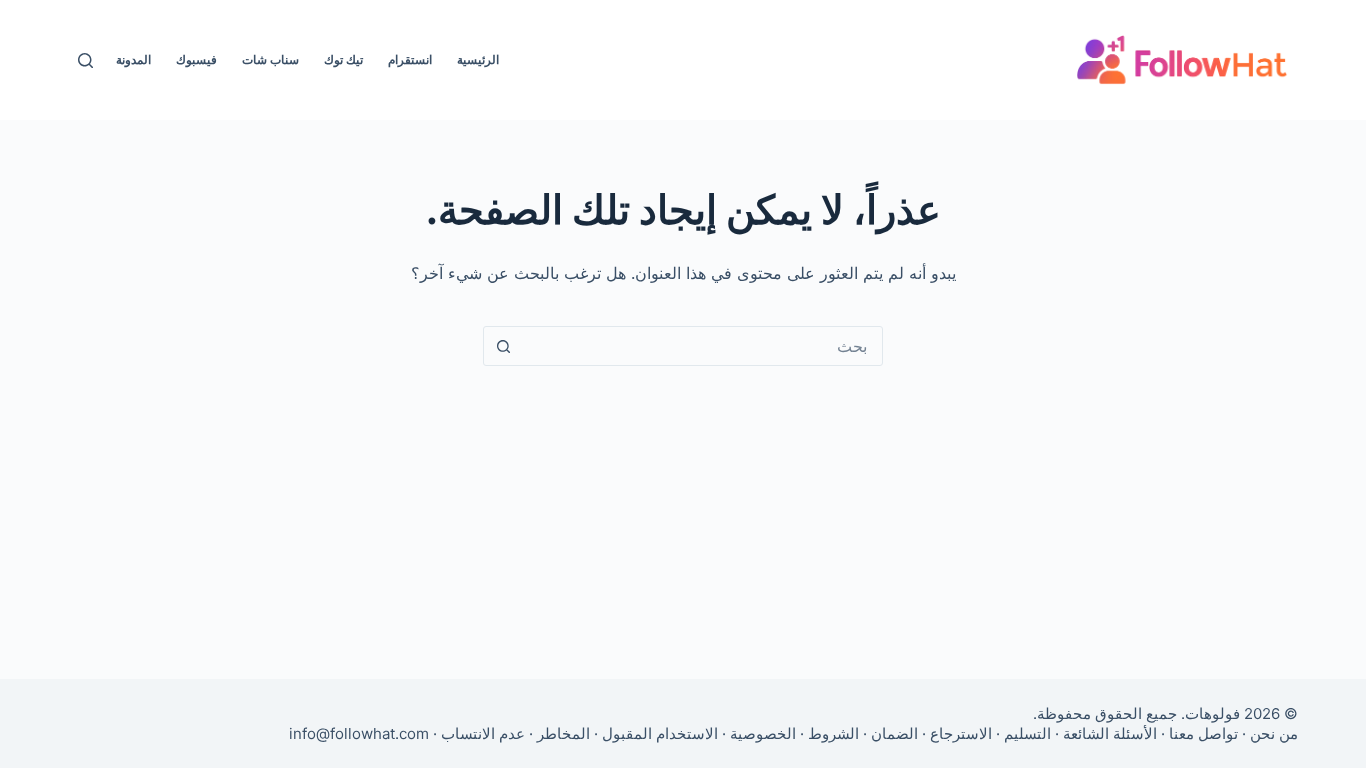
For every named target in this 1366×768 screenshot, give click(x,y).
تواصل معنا (1203, 733)
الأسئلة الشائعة (1110, 733)
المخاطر (563, 733)
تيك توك (343, 59)
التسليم (1027, 733)
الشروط (833, 733)
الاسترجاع (961, 733)
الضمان (894, 733)
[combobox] (702, 346)
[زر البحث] (503, 346)
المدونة (133, 59)
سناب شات (270, 59)
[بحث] (85, 60)
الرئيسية (478, 59)
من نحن (1274, 733)
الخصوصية (763, 733)
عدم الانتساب (483, 733)
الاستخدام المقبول (660, 733)
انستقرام (410, 59)
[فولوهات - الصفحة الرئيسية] (1182, 60)
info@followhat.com (359, 733)
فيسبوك (196, 59)
